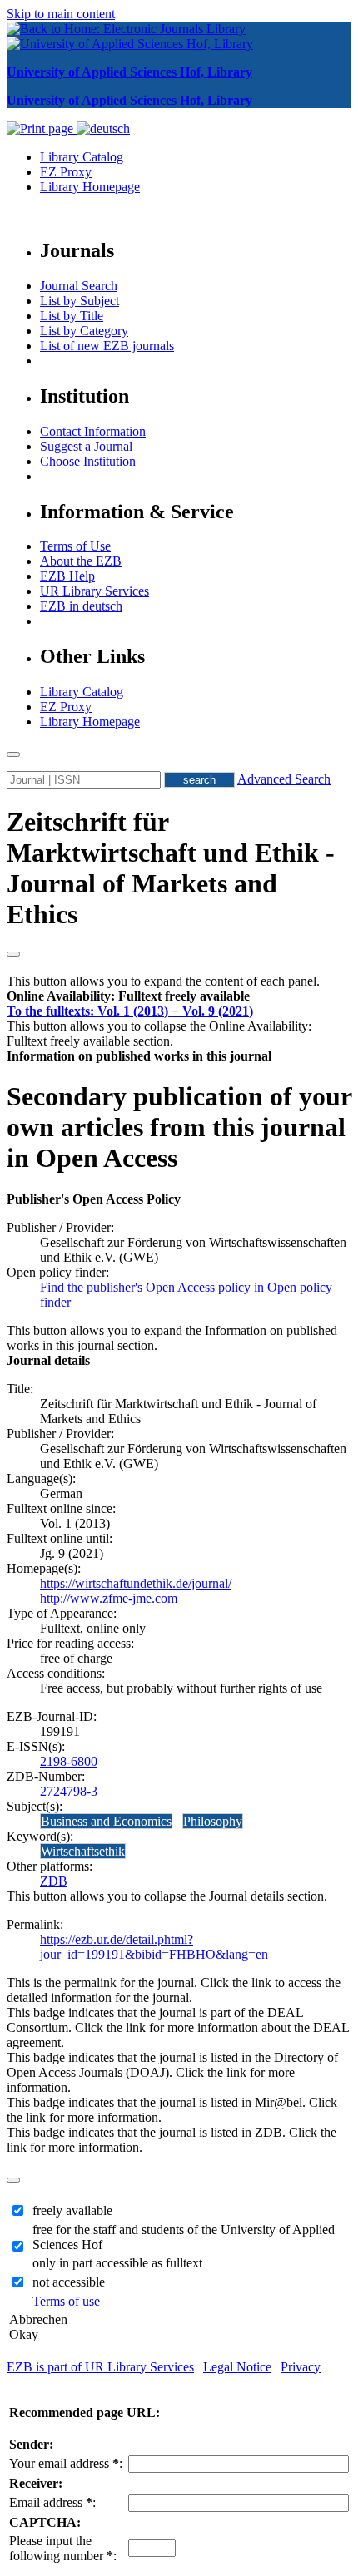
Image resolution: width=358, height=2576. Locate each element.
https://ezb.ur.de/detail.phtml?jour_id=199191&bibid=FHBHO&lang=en (154, 1947)
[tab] (179, 996)
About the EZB (81, 561)
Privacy (301, 2367)
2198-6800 (69, 1761)
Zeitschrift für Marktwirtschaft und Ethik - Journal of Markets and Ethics (171, 868)
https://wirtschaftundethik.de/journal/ (136, 1583)
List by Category (84, 331)
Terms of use (66, 2301)
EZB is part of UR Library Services (100, 2367)
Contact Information (93, 431)
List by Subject (80, 301)
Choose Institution (88, 461)
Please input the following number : (63, 2548)
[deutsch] (103, 129)
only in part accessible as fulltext (117, 2263)
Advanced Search (284, 779)
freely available (72, 2210)
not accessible (69, 2282)
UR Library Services (94, 591)
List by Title (72, 316)
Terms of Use (75, 546)
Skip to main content (61, 14)
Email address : (52, 2502)
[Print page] (42, 129)
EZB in (81, 606)
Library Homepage (90, 187)
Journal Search (79, 286)
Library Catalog (82, 157)
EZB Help (67, 576)
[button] (128, 996)
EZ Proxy (66, 172)
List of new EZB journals (107, 346)
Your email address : (66, 2463)
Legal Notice (237, 2367)
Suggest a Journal (86, 446)
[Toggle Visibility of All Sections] (13, 954)
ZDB (54, 1881)
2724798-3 (69, 1791)
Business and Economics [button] (106, 1821)
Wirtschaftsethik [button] (83, 1851)
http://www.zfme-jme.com (109, 1598)
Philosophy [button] (213, 1821)
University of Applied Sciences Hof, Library (129, 72)
